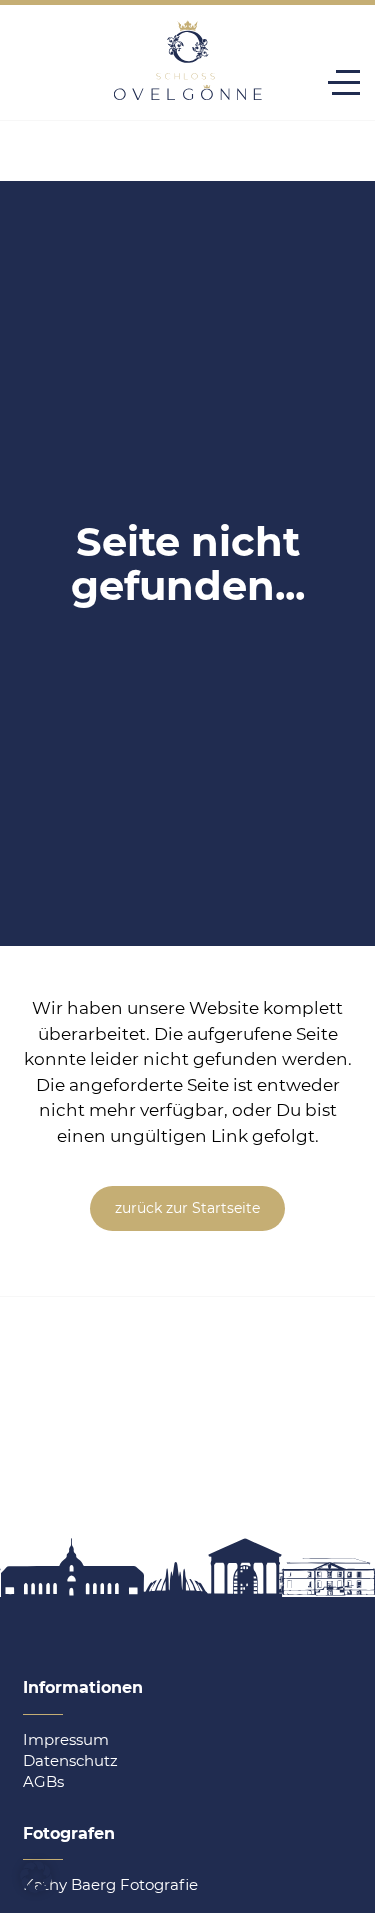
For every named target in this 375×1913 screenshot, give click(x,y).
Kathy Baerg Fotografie (110, 1884)
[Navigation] (344, 82)
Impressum (66, 1739)
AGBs (43, 1781)
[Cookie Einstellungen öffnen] (36, 1887)
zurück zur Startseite (187, 1208)
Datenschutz (70, 1760)
